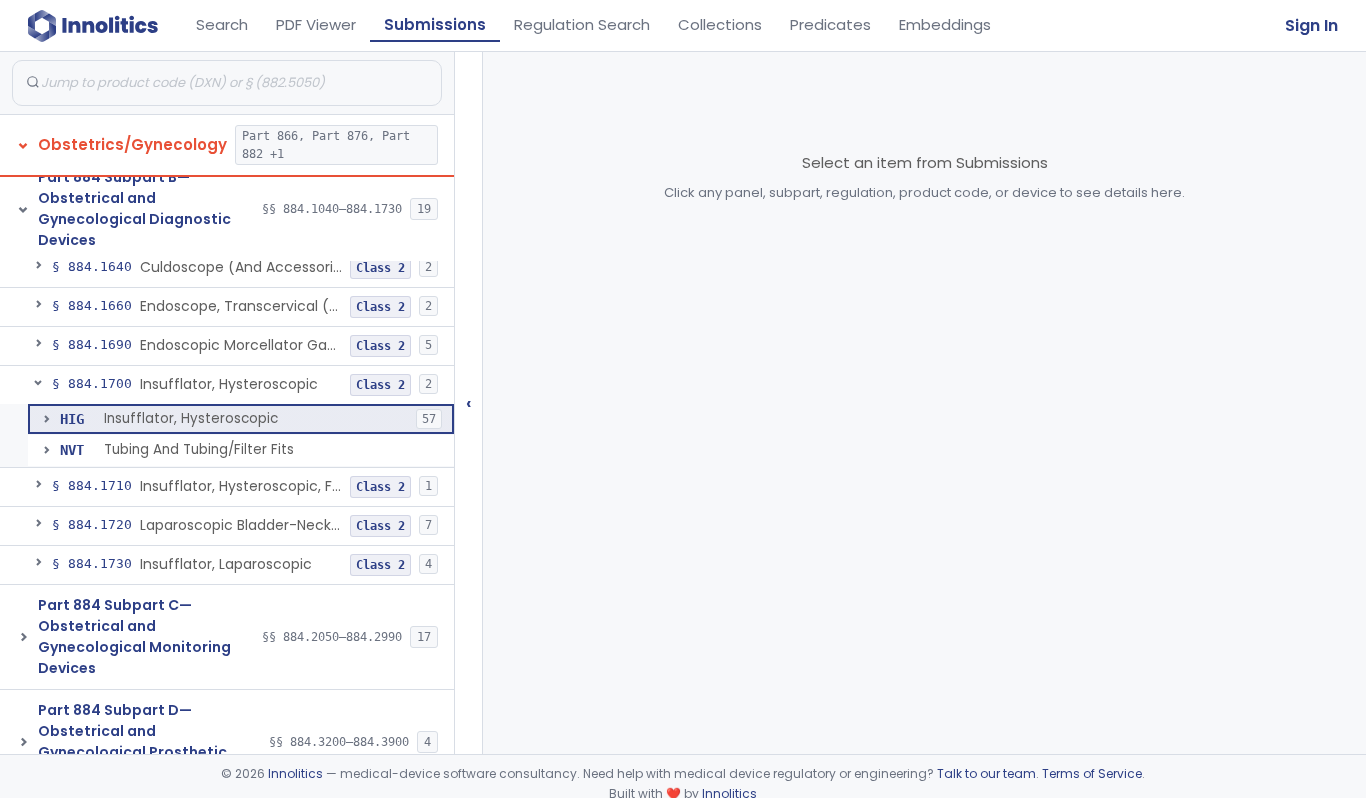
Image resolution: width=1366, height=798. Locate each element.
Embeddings (945, 24)
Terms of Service (1092, 773)
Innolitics (295, 773)
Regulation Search (582, 24)
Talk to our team (986, 773)
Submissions (435, 24)
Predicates (830, 24)
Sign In (1311, 25)
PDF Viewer (316, 24)
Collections (720, 24)
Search (222, 24)
